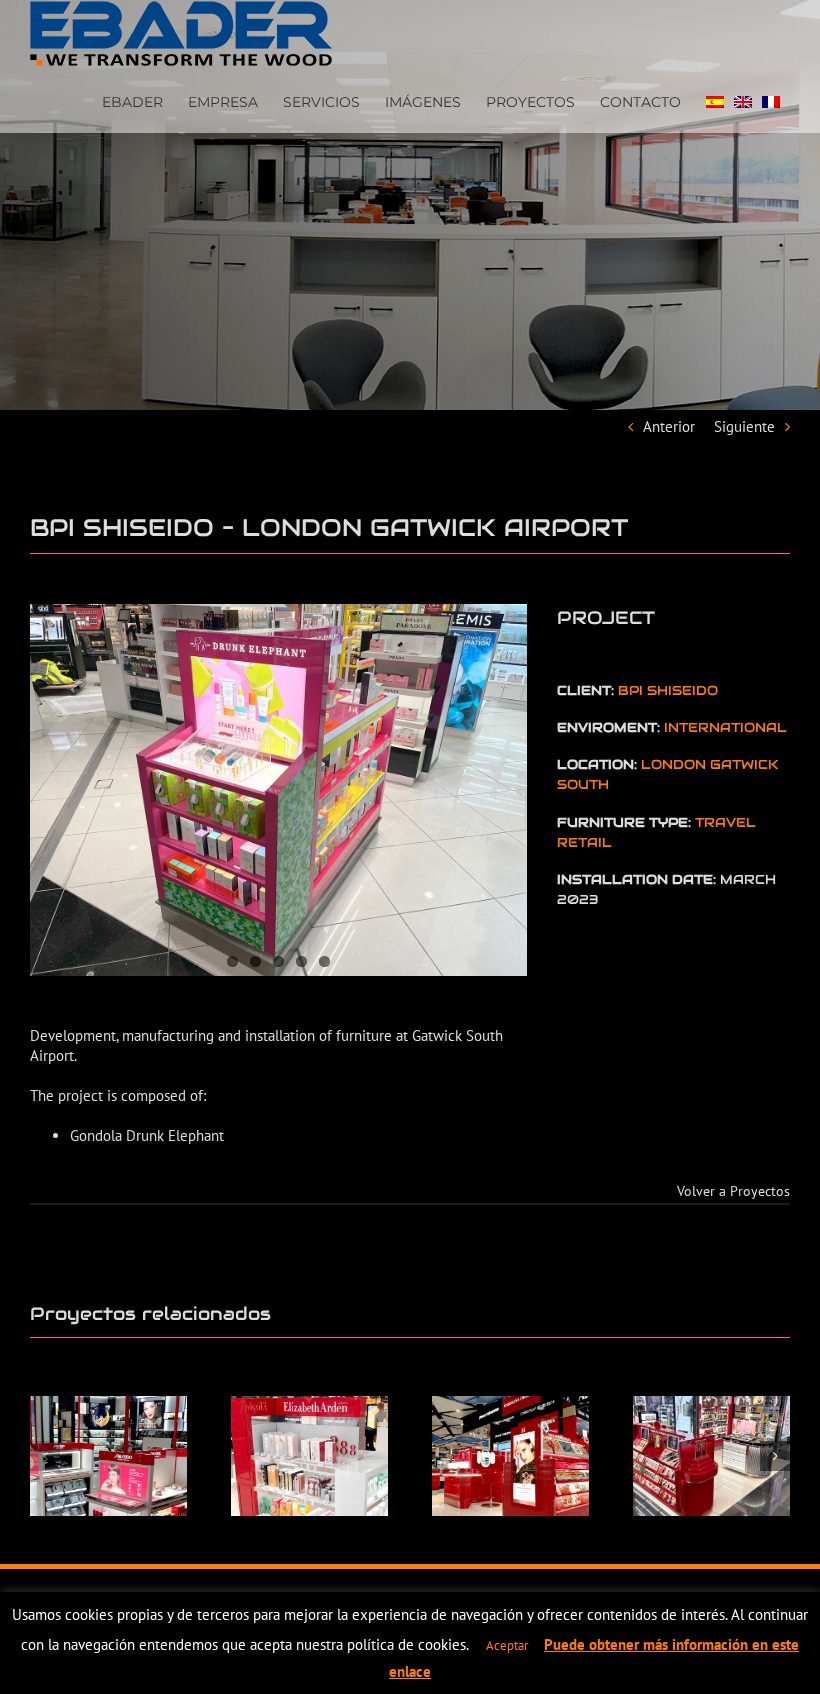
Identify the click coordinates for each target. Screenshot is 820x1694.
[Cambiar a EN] (743, 100)
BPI (632, 690)
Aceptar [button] (507, 1645)
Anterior (669, 426)
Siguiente (744, 426)
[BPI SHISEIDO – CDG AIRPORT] (108, 1456)
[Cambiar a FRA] (771, 100)
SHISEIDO (682, 690)
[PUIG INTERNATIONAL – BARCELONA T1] (510, 1456)
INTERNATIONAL (725, 727)
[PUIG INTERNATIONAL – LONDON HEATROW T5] (711, 1456)
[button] (45, 1456)
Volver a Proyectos (733, 1191)
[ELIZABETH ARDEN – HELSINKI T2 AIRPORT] (309, 1456)
